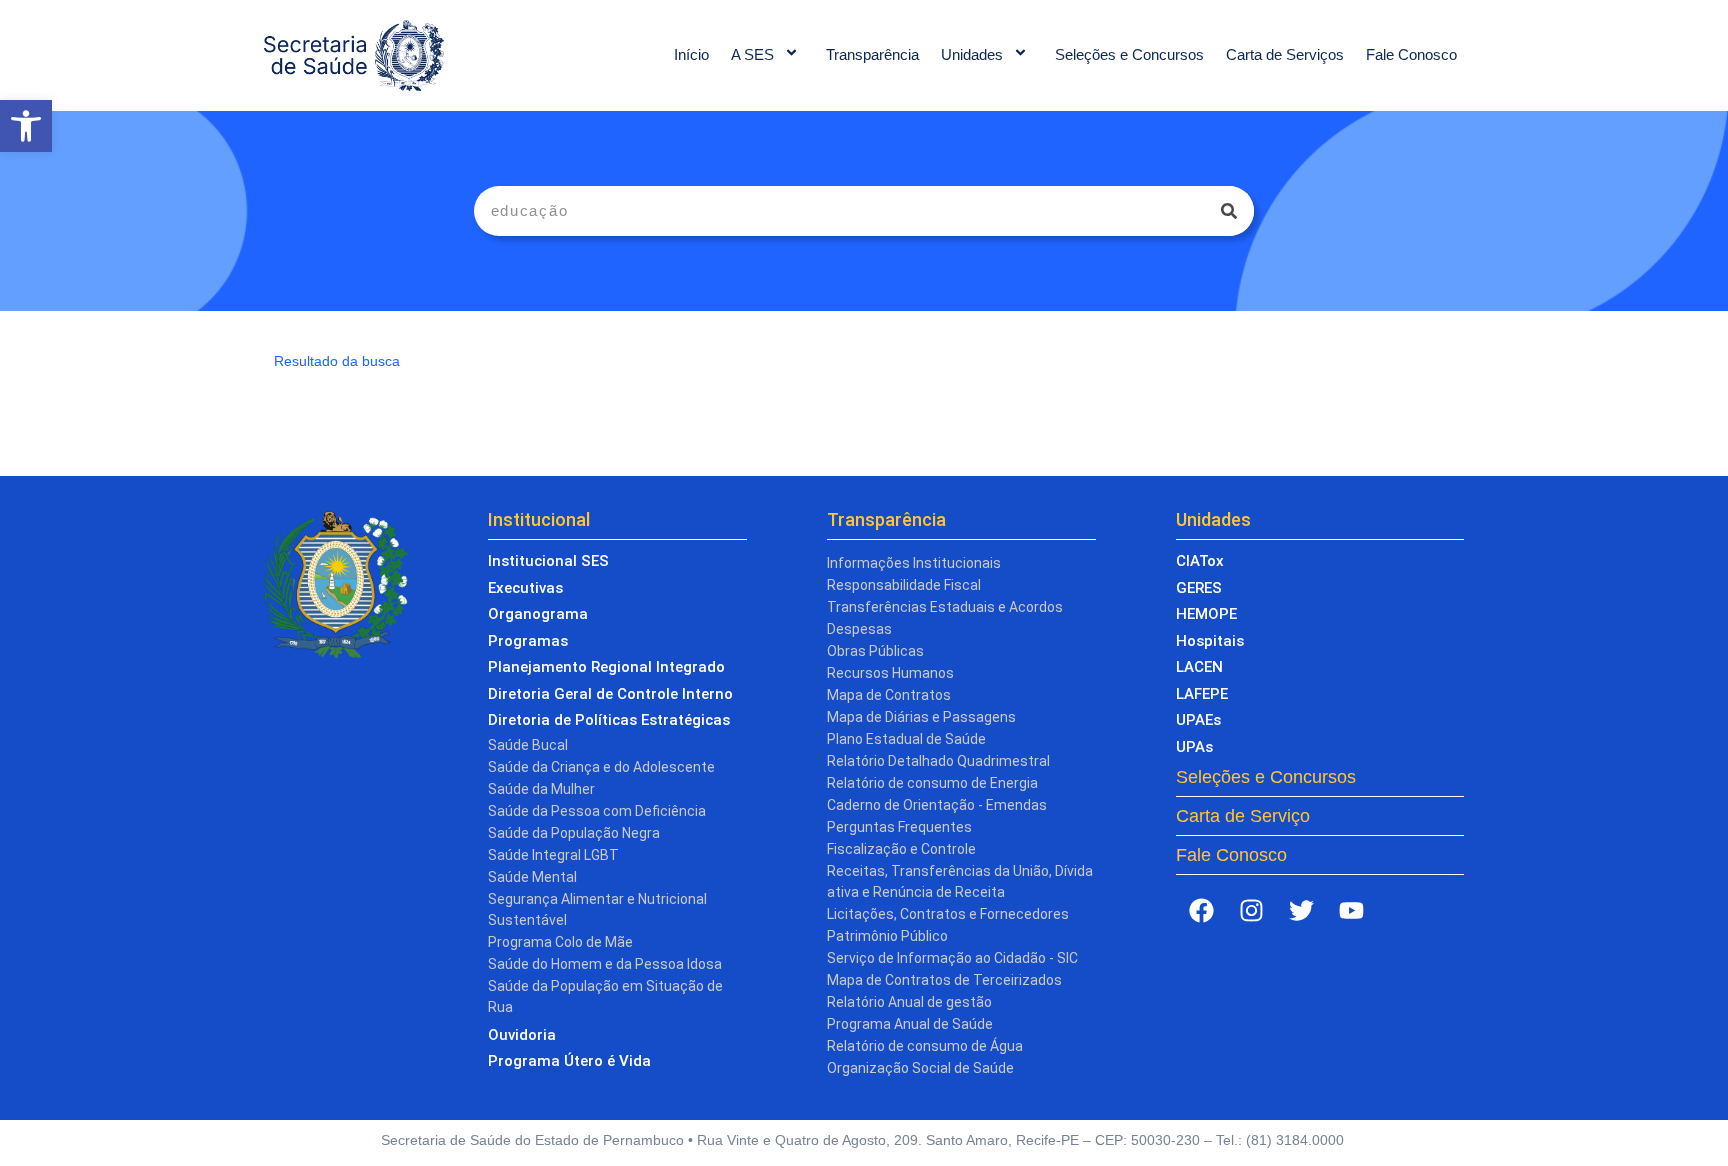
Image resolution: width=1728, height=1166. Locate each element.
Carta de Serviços (1285, 54)
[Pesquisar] (1229, 211)
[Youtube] (1351, 910)
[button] (26, 126)
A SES (752, 54)
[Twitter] (1301, 910)
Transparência (872, 54)
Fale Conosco (1411, 54)
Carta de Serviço (1243, 816)
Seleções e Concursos (1129, 54)
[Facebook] (1201, 910)
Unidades (972, 54)
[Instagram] (1251, 910)
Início (691, 54)
